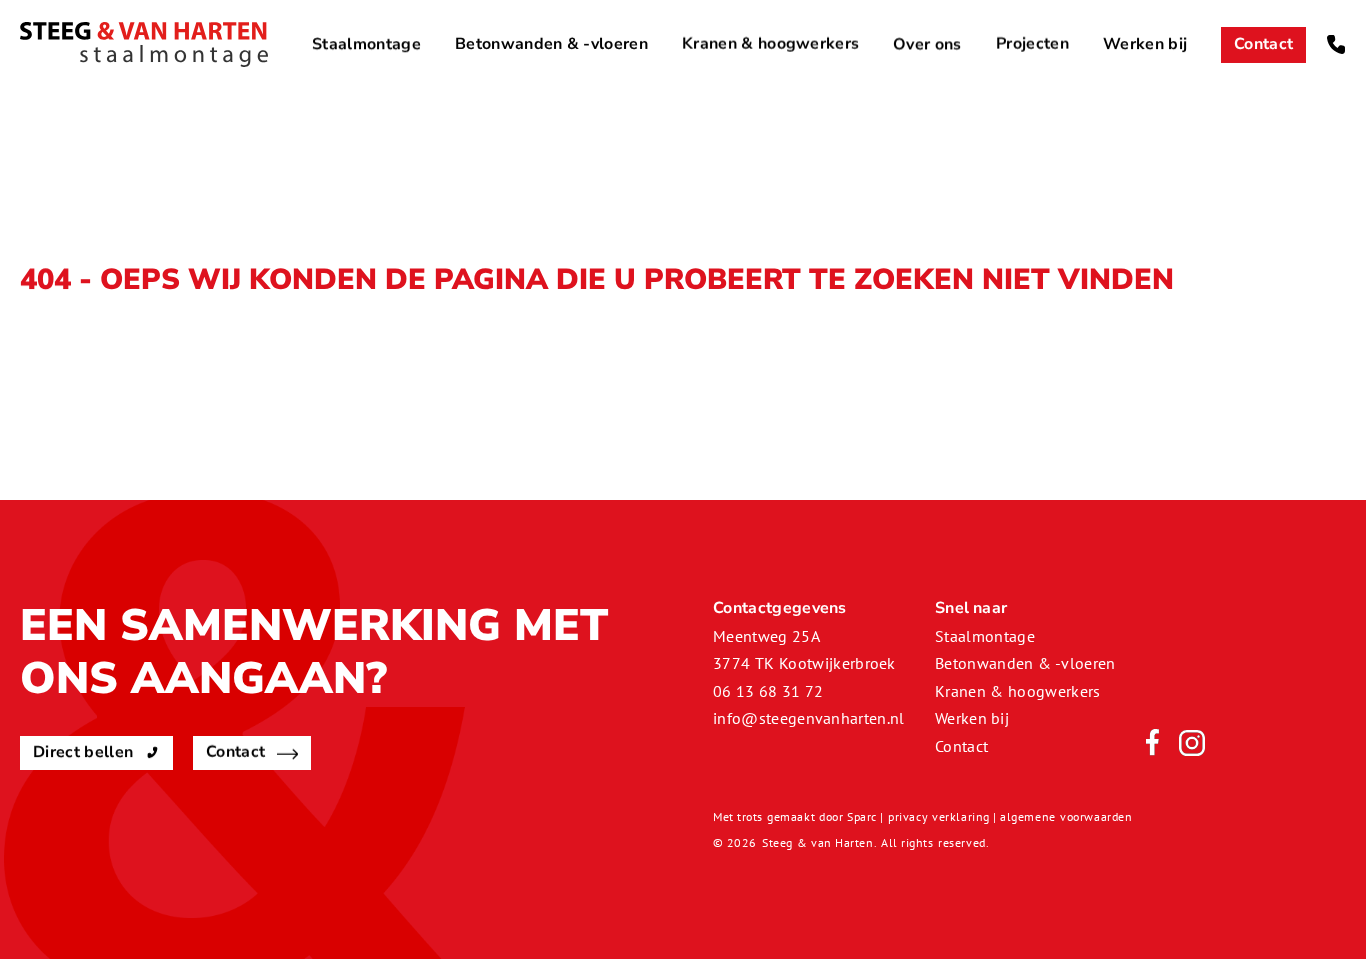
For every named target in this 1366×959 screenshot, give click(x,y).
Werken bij (1145, 44)
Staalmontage (366, 44)
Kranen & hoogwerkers (770, 44)
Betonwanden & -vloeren (551, 44)
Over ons (927, 44)
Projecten (1032, 44)
